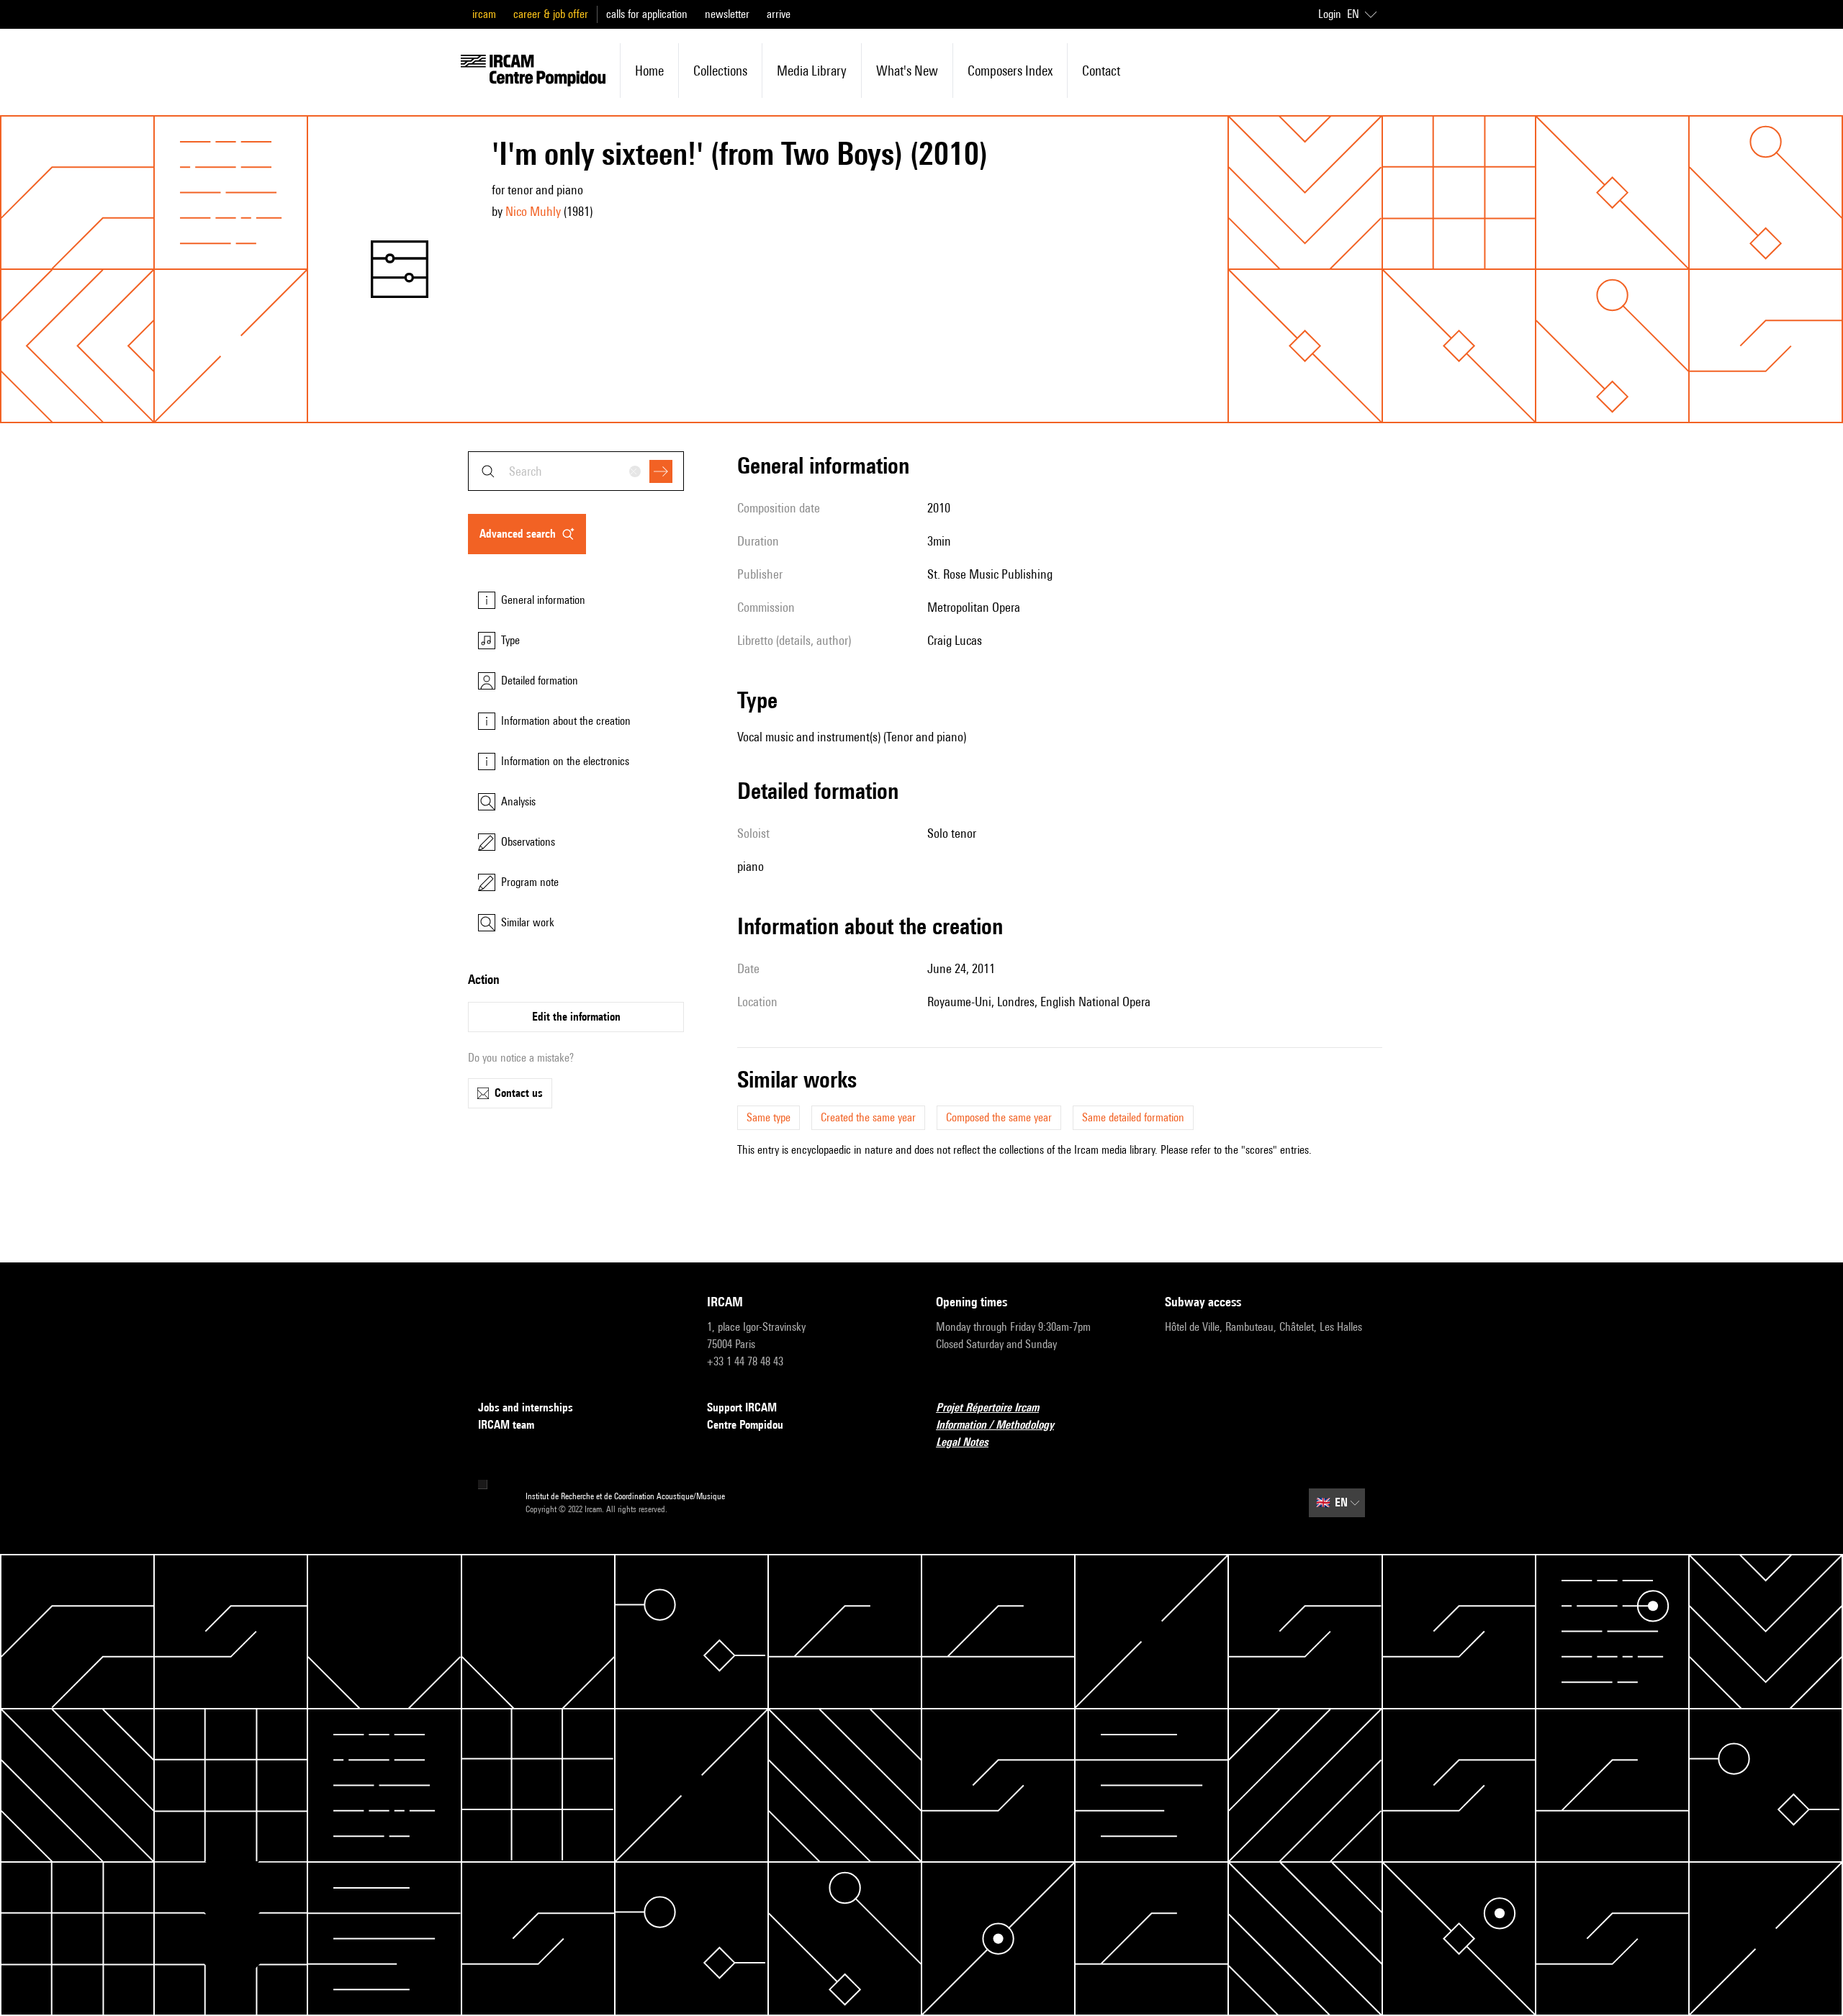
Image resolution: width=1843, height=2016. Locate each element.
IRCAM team (506, 1425)
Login (1330, 14)
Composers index (1010, 71)
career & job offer (551, 14)
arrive (779, 14)
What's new (907, 71)
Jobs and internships (526, 1407)
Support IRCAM (742, 1407)
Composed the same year (999, 1117)
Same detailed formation (1133, 1117)
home (649, 71)
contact (1101, 71)
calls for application (647, 14)
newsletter (727, 14)
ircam (484, 14)
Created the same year (868, 1117)
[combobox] (576, 471)
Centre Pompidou (745, 1425)
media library (812, 71)
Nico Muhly (533, 211)
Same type (769, 1117)
